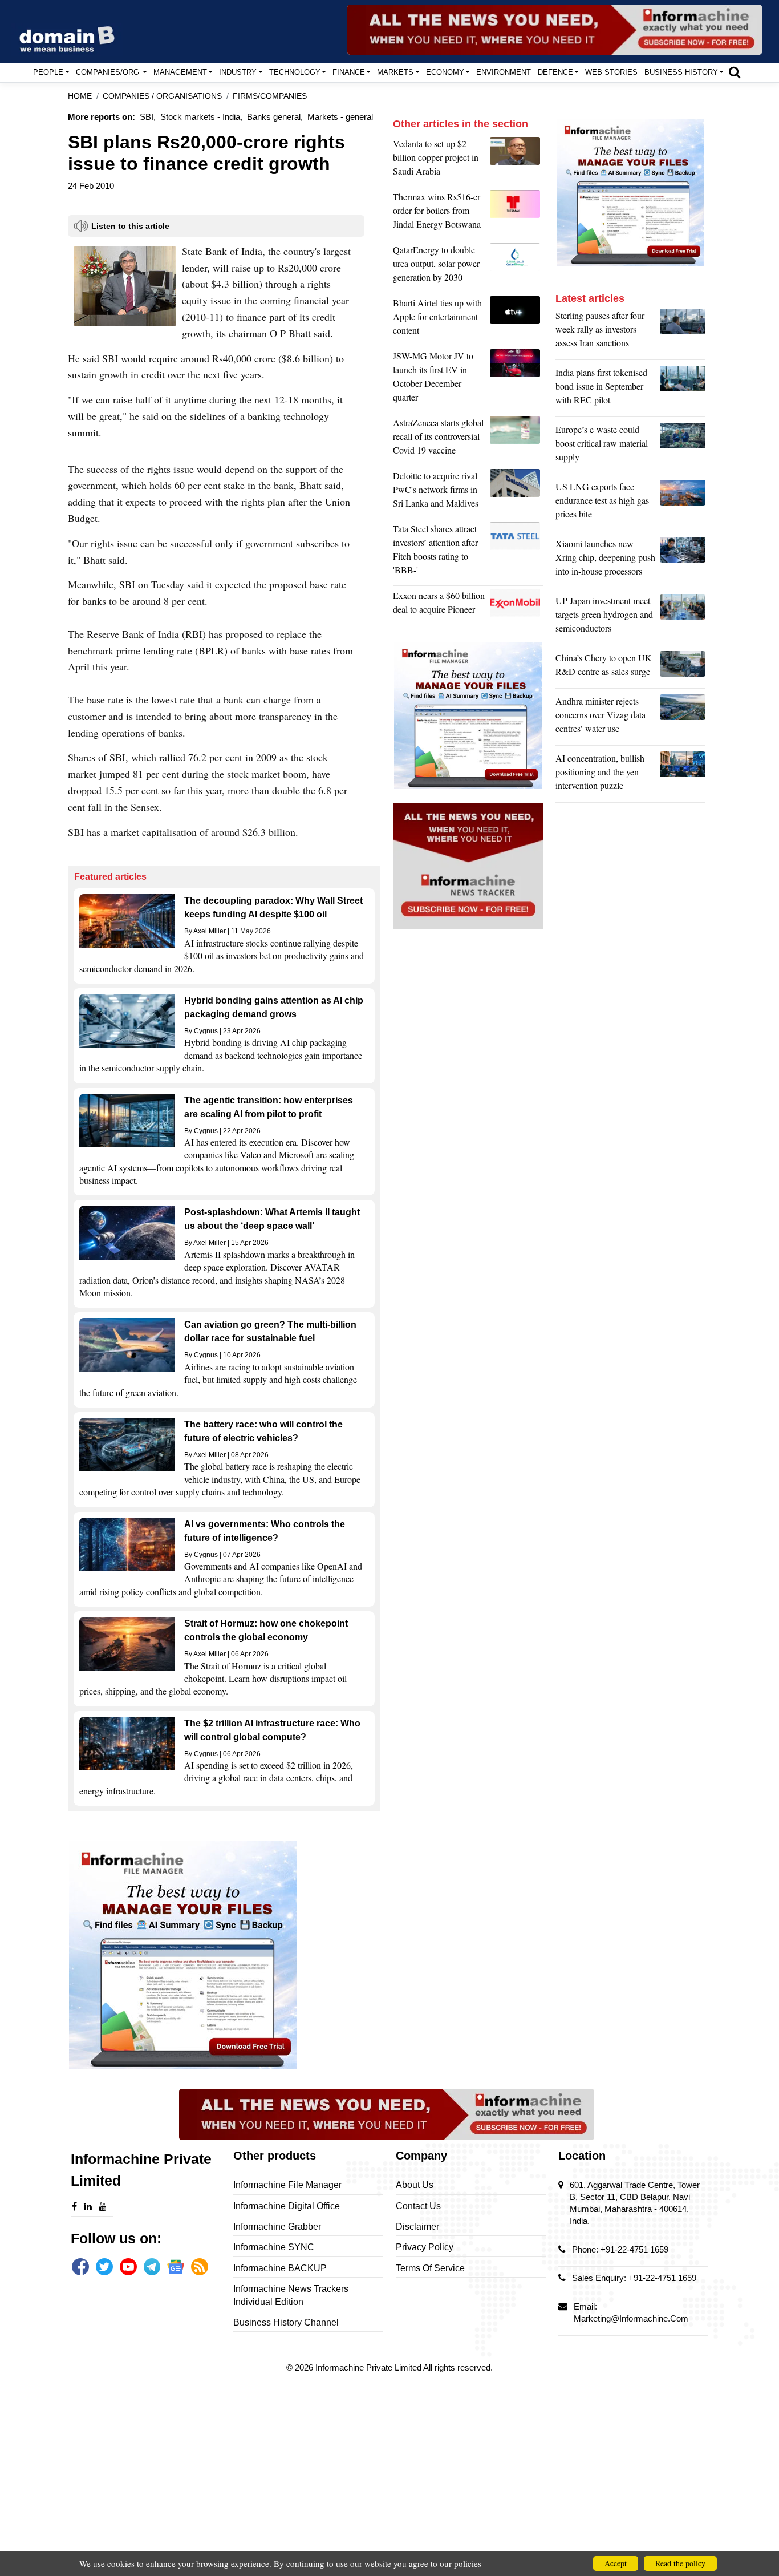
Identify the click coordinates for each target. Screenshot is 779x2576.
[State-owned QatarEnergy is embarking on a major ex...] (516, 266)
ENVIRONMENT (504, 72)
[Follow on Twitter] (104, 2267)
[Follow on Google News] (176, 2267)
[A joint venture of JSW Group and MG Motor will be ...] (516, 379)
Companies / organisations (162, 96)
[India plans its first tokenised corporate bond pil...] (683, 389)
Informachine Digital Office (287, 2206)
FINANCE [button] (349, 72)
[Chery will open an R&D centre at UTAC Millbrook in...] (683, 668)
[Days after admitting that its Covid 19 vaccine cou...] (516, 439)
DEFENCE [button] (555, 72)
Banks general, (275, 117)
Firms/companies (270, 96)
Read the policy (680, 2563)
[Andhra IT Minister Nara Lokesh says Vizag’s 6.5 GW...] (683, 718)
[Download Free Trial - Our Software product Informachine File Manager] (224, 1955)
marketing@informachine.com (631, 2318)
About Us (415, 2185)
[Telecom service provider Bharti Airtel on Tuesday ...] (516, 320)
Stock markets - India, (201, 117)
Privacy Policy (425, 2247)
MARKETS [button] (395, 72)
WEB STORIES (611, 72)
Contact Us (418, 2206)
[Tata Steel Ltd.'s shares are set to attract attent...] (516, 552)
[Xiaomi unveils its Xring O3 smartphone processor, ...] (683, 560)
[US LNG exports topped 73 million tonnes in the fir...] (683, 503)
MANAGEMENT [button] (180, 72)
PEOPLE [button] (48, 72)
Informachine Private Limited (369, 2367)
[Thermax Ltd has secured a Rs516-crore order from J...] (516, 213)
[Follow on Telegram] (152, 2267)
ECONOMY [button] (445, 72)
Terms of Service (430, 2268)
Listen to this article (130, 226)
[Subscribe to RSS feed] (200, 2267)
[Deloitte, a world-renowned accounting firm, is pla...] (516, 492)
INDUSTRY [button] (238, 72)
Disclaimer (417, 2227)
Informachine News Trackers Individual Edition (291, 2295)
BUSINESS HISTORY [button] (681, 72)
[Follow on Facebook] (80, 2267)
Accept (616, 2563)
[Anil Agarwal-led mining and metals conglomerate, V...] (516, 160)
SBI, (148, 117)
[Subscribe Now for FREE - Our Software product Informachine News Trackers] (555, 30)
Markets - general (340, 117)
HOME (80, 96)
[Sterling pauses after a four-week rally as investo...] (683, 332)
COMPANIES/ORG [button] (109, 72)
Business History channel (286, 2322)
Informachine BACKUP (280, 2268)
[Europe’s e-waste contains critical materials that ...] (683, 446)
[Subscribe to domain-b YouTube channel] (128, 2267)
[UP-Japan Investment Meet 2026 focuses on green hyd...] (683, 617)
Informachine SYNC (274, 2247)
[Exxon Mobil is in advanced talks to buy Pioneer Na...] (516, 605)
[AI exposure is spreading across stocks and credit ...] (683, 775)
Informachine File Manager (287, 2185)
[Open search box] (735, 72)
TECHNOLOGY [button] (295, 72)
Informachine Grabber (277, 2227)
